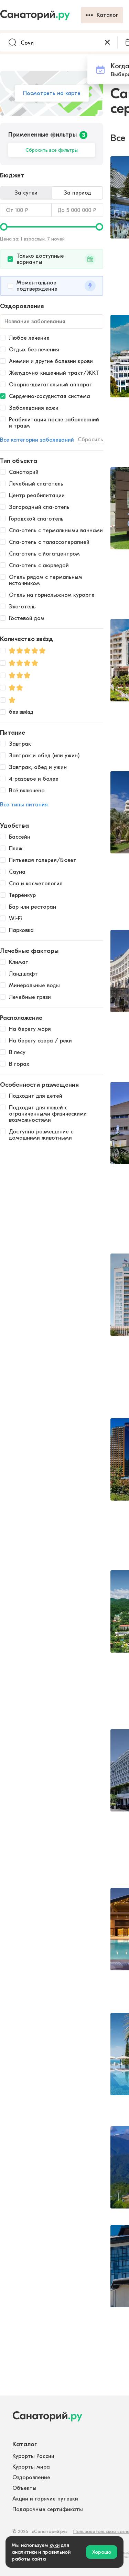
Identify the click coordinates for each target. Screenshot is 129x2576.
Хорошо (102, 2552)
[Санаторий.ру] (40, 15)
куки (55, 2545)
